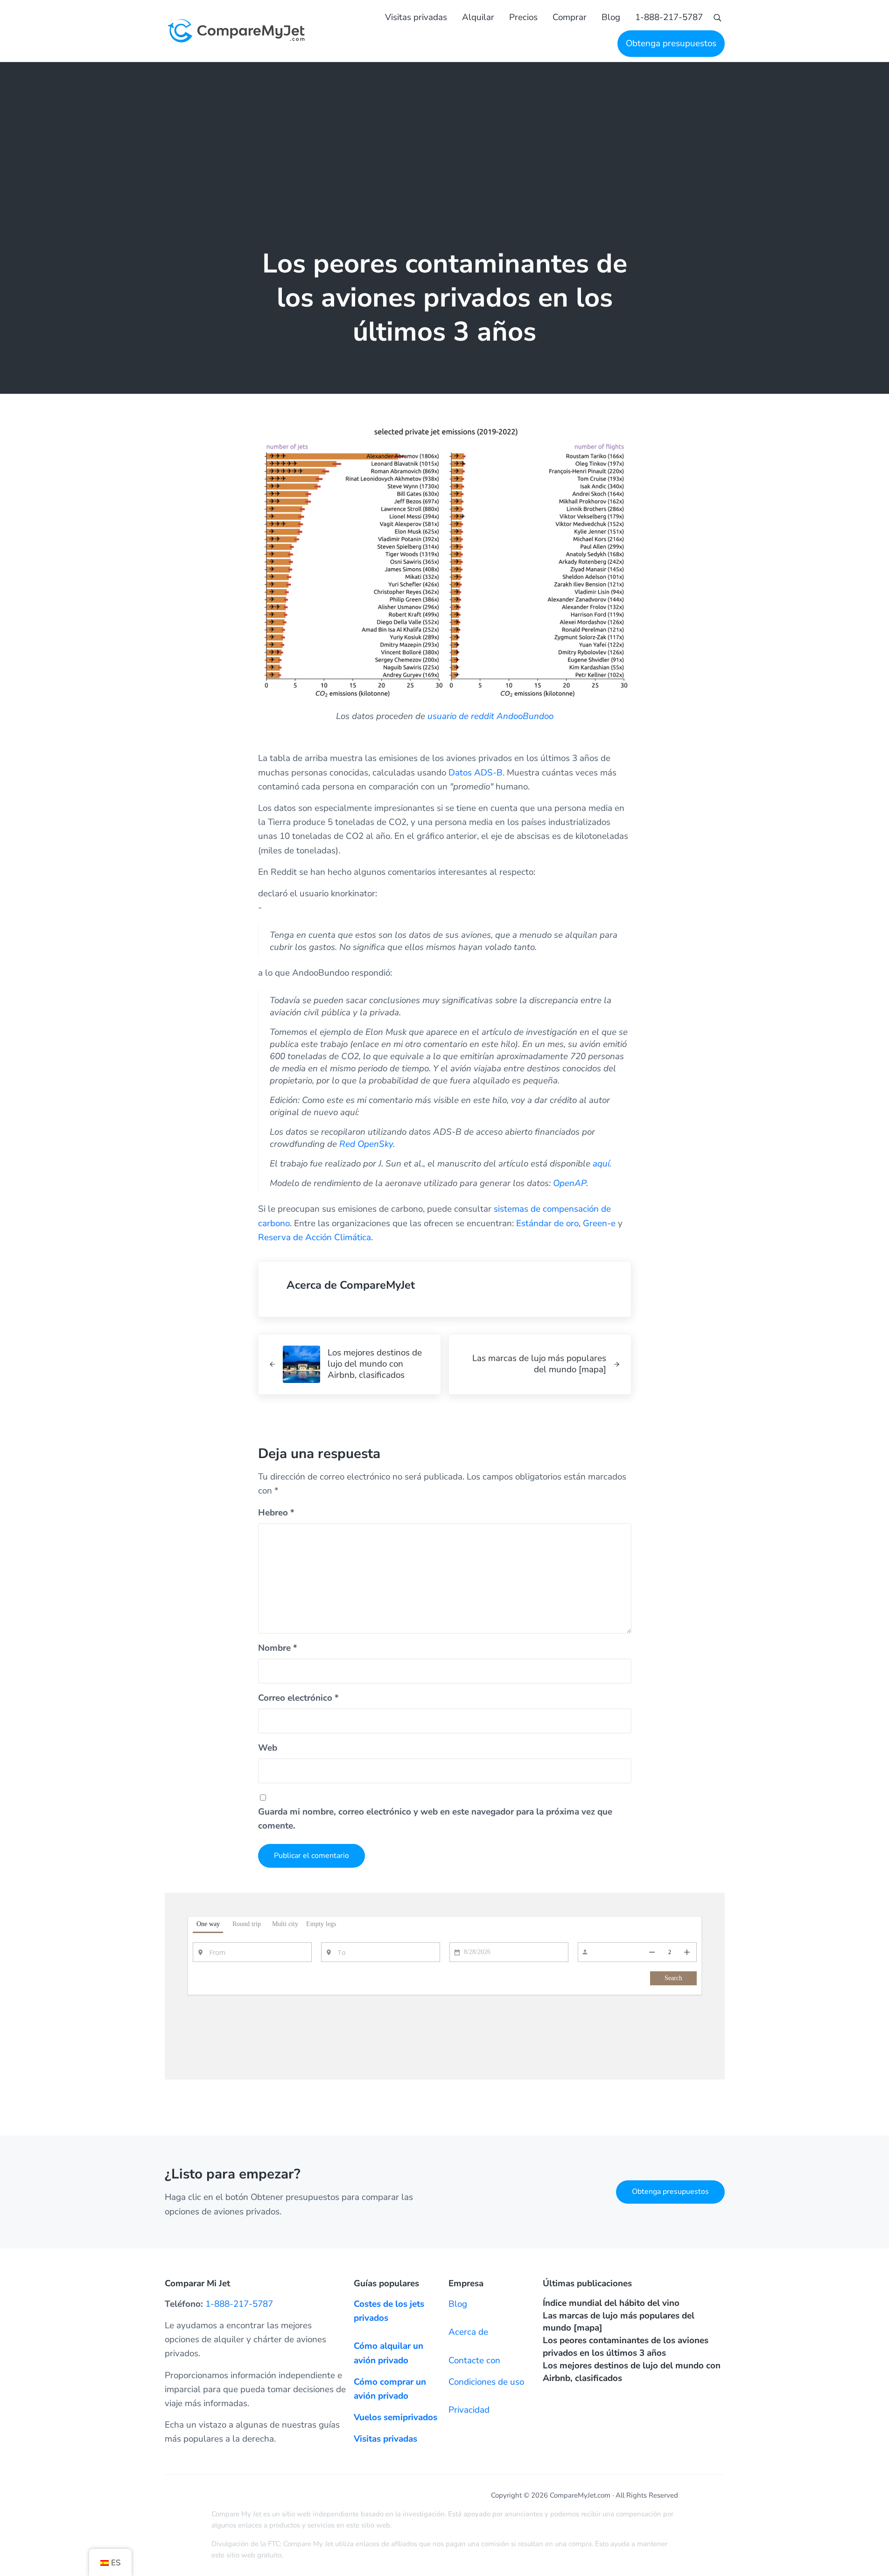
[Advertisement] (445, 132)
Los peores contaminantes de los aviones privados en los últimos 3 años (626, 2347)
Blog (458, 2304)
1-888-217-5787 (239, 2304)
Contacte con (474, 2360)
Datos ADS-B (476, 773)
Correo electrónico (298, 1698)
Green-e (599, 1223)
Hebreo (276, 1513)
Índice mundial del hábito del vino (611, 2303)
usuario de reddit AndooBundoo (490, 716)
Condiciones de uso (486, 2382)
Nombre (278, 1648)
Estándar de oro (547, 1223)
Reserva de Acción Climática (315, 1237)
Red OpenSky (366, 1144)
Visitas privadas (385, 2439)
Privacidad (469, 2410)
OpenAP (570, 1183)
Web (268, 1748)
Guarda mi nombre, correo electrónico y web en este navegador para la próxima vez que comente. (435, 1819)
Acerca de (468, 2332)
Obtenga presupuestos (670, 2192)
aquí (601, 1164)
